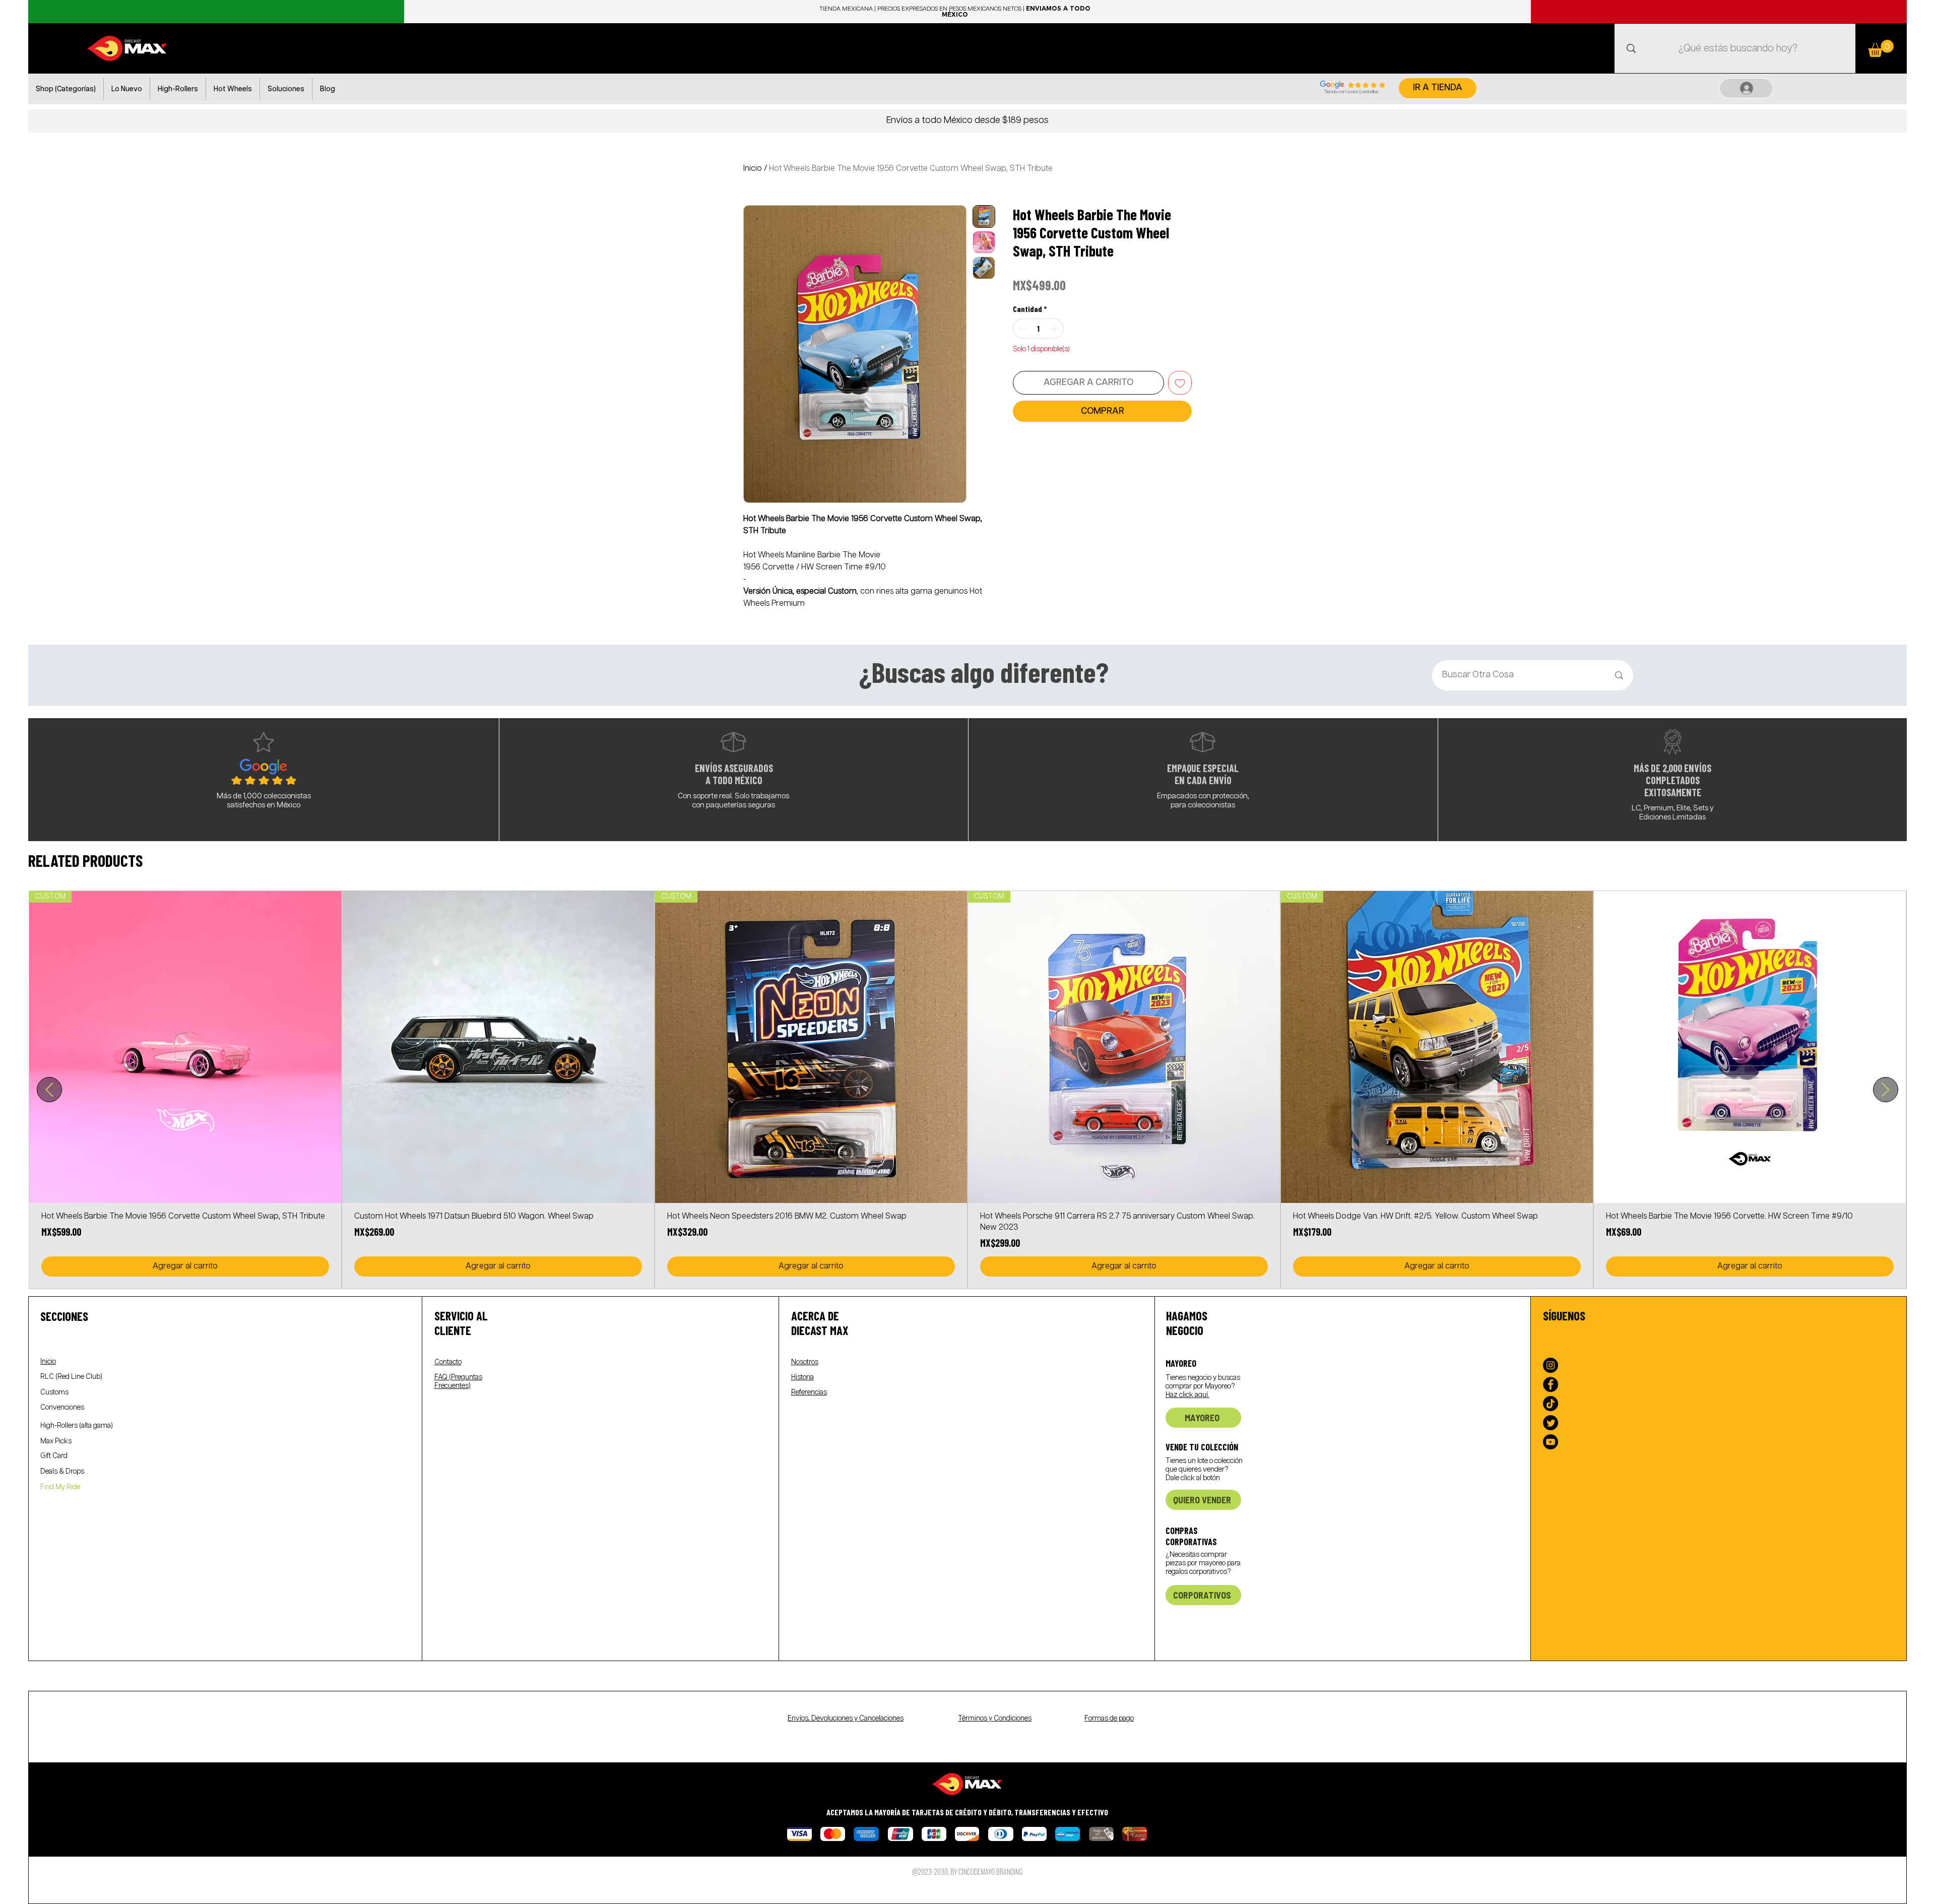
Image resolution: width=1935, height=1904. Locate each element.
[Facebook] (1551, 1384)
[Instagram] (1551, 1365)
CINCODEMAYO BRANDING (990, 1871)
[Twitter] (1551, 1423)
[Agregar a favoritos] (1180, 383)
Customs (54, 1392)
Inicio (753, 169)
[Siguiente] (1886, 1090)
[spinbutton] (1038, 329)
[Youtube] (1551, 1442)
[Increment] (1055, 329)
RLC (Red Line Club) (71, 1377)
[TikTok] (1551, 1404)
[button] (66, 89)
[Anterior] (49, 1090)
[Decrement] (1021, 329)
